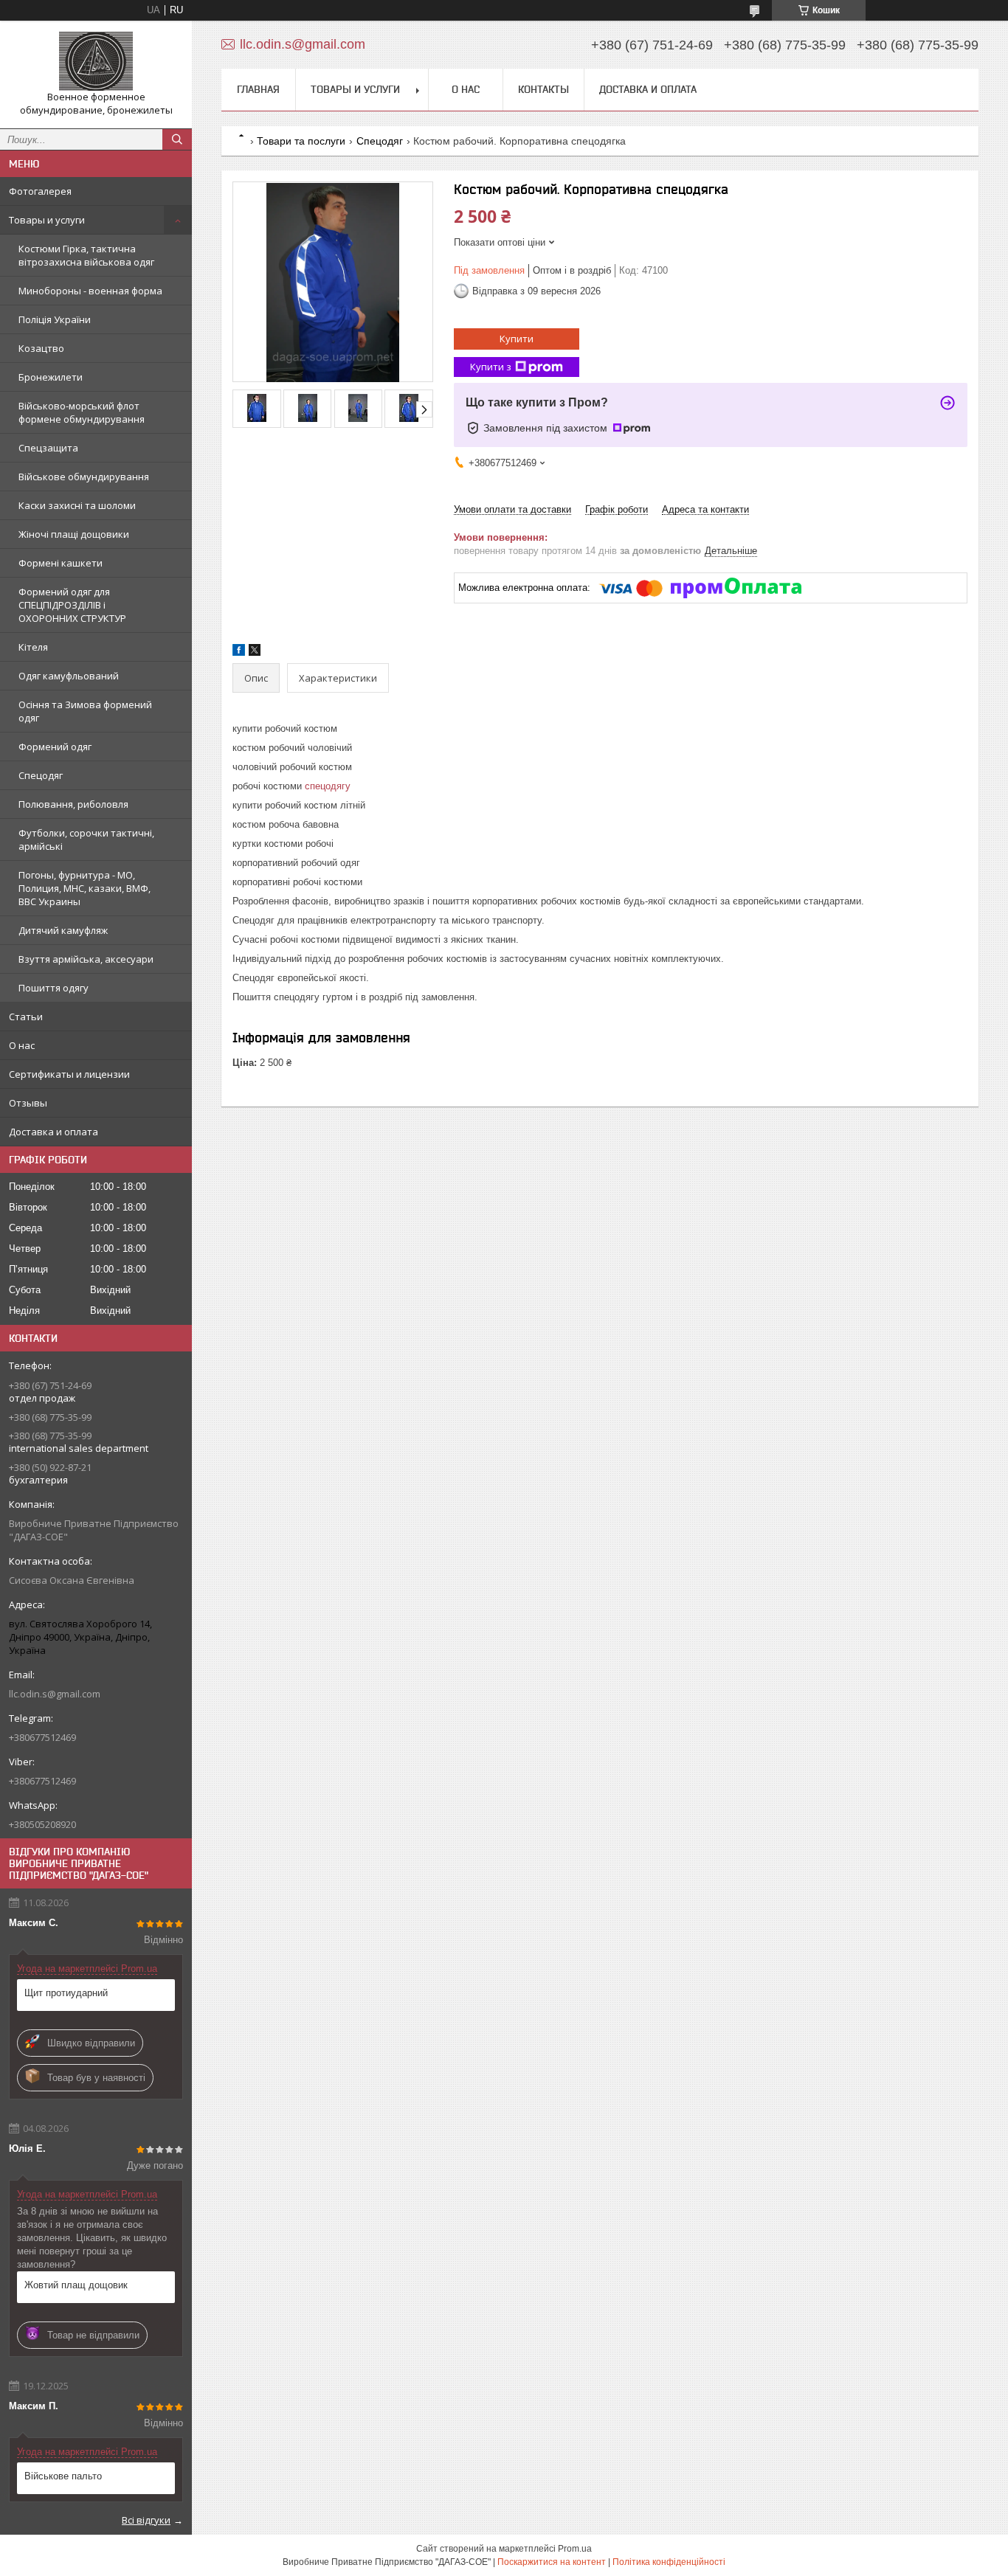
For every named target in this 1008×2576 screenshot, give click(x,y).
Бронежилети (51, 377)
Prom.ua (575, 2549)
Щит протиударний (66, 1993)
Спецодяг (41, 775)
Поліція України (55, 319)
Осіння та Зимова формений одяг (85, 711)
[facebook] (239, 652)
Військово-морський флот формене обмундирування (82, 412)
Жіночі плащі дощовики (74, 534)
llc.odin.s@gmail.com (55, 1694)
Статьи (26, 1017)
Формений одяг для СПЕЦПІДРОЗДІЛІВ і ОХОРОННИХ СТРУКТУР (72, 605)
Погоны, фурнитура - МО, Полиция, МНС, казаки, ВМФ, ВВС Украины (84, 888)
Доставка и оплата (53, 1132)
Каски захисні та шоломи (77, 505)
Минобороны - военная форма (90, 291)
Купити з (491, 367)
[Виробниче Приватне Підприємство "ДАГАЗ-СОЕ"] (96, 61)
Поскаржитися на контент (552, 2562)
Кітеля (33, 647)
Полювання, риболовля (73, 804)
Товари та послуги (301, 141)
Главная (258, 89)
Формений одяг (55, 747)
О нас (22, 1045)
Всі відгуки (146, 2520)
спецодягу (328, 786)
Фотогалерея (40, 191)
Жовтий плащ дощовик (76, 2285)
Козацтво (41, 348)
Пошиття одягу (53, 988)
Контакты (543, 89)
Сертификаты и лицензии (69, 1074)
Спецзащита (48, 448)
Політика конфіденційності (669, 2562)
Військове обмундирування (84, 477)
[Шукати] (177, 139)
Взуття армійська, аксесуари (86, 959)
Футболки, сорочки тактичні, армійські (86, 839)
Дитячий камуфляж (63, 930)
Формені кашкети (61, 563)
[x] (255, 652)
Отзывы (28, 1103)
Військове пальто (63, 2476)
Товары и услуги (47, 220)
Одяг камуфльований (69, 676)
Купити (517, 339)
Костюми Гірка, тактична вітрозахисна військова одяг (86, 255)
